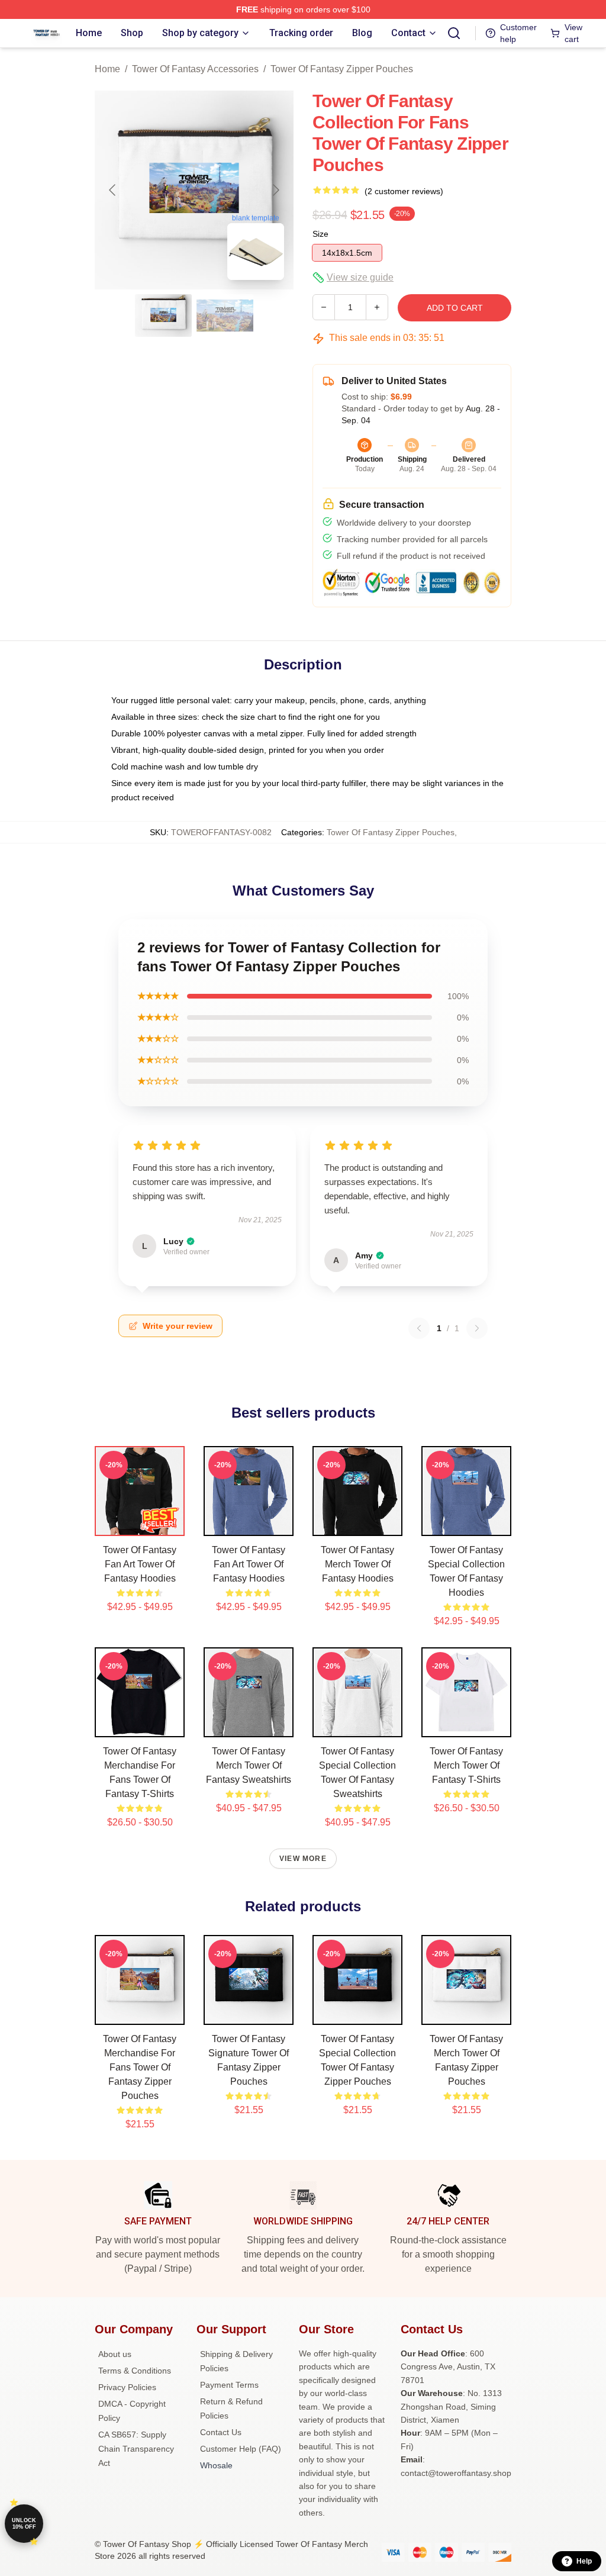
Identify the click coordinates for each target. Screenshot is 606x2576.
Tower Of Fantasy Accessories (195, 69)
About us (115, 2354)
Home (107, 69)
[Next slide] (275, 190)
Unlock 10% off (24, 2524)
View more (303, 1859)
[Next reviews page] (477, 1328)
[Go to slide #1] (163, 315)
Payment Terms (229, 2385)
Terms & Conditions (135, 2371)
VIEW (140, 1524)
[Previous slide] (113, 190)
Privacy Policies (127, 2387)
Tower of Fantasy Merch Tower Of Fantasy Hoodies (357, 1564)
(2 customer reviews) (404, 191)
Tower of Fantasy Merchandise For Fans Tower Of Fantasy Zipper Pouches (140, 2067)
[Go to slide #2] (225, 315)
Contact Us (221, 2432)
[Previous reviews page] (419, 1328)
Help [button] (584, 2561)
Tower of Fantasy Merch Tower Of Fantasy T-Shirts (466, 1765)
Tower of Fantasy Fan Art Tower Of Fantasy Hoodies (140, 1564)
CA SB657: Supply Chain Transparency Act (136, 2449)
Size (320, 234)
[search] (454, 33)
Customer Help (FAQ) (241, 2449)
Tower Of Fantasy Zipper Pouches (342, 69)
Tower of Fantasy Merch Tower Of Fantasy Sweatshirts (249, 1765)
